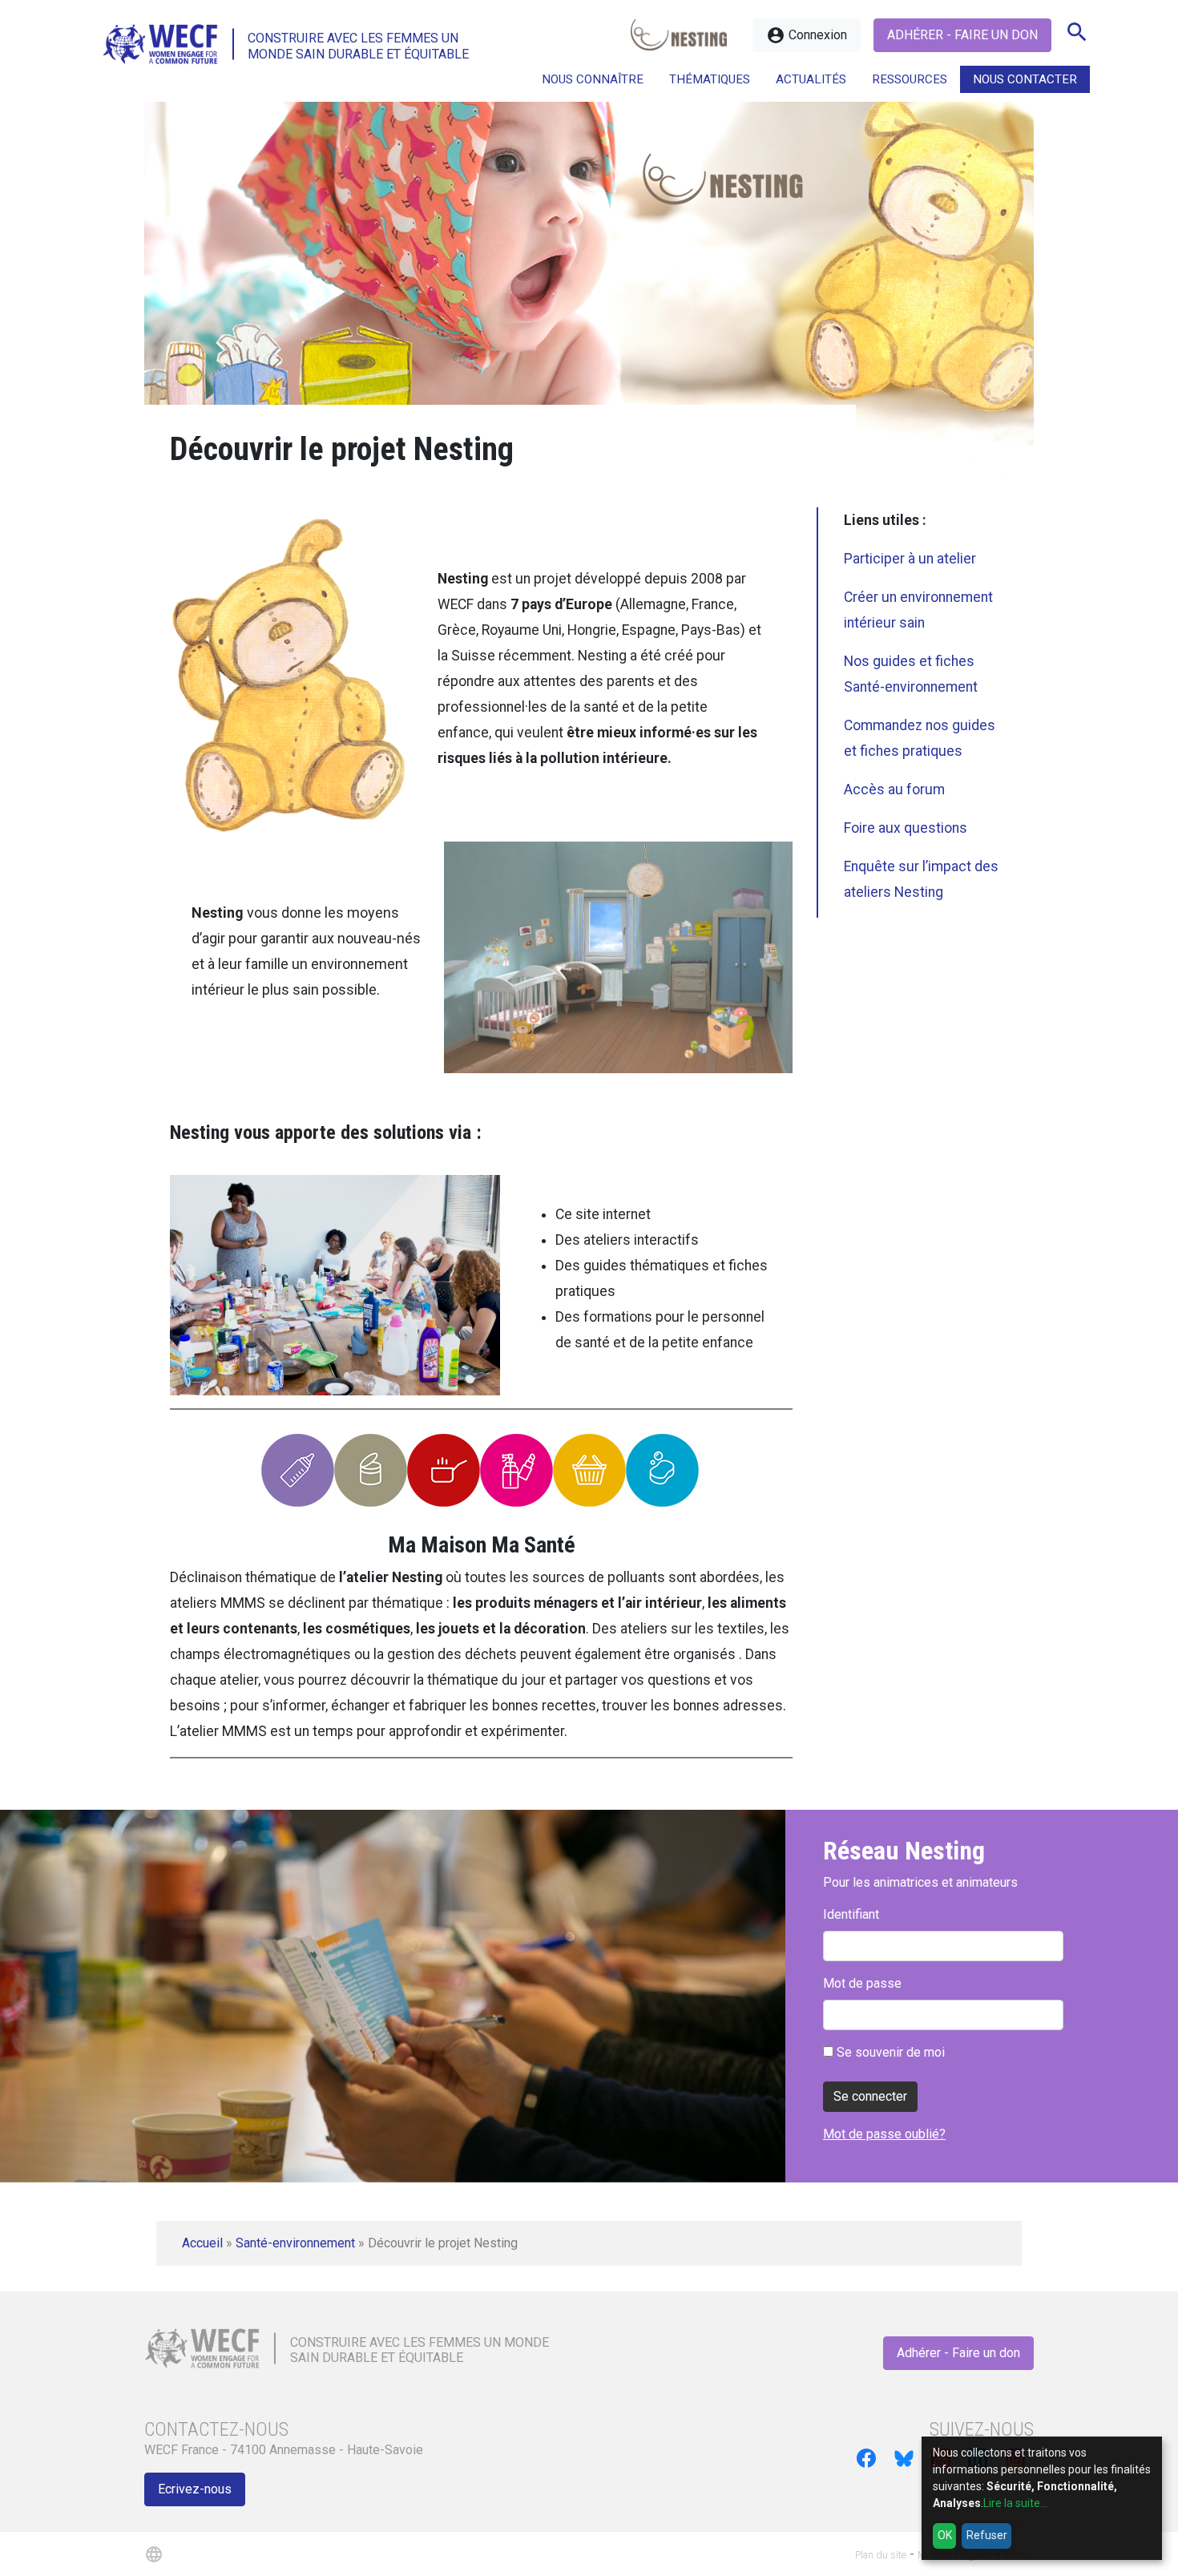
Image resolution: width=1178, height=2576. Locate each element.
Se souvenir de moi (889, 2052)
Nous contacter (1025, 79)
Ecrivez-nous (195, 2489)
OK (945, 2535)
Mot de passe (862, 1983)
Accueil (202, 2243)
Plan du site (881, 2555)
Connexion (807, 35)
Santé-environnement (295, 2243)
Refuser (987, 2535)
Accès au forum (894, 789)
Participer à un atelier (910, 559)
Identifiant (851, 1914)
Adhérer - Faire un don (962, 35)
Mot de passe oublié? (884, 2134)
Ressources (910, 79)
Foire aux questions (906, 828)
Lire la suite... (1015, 2503)
